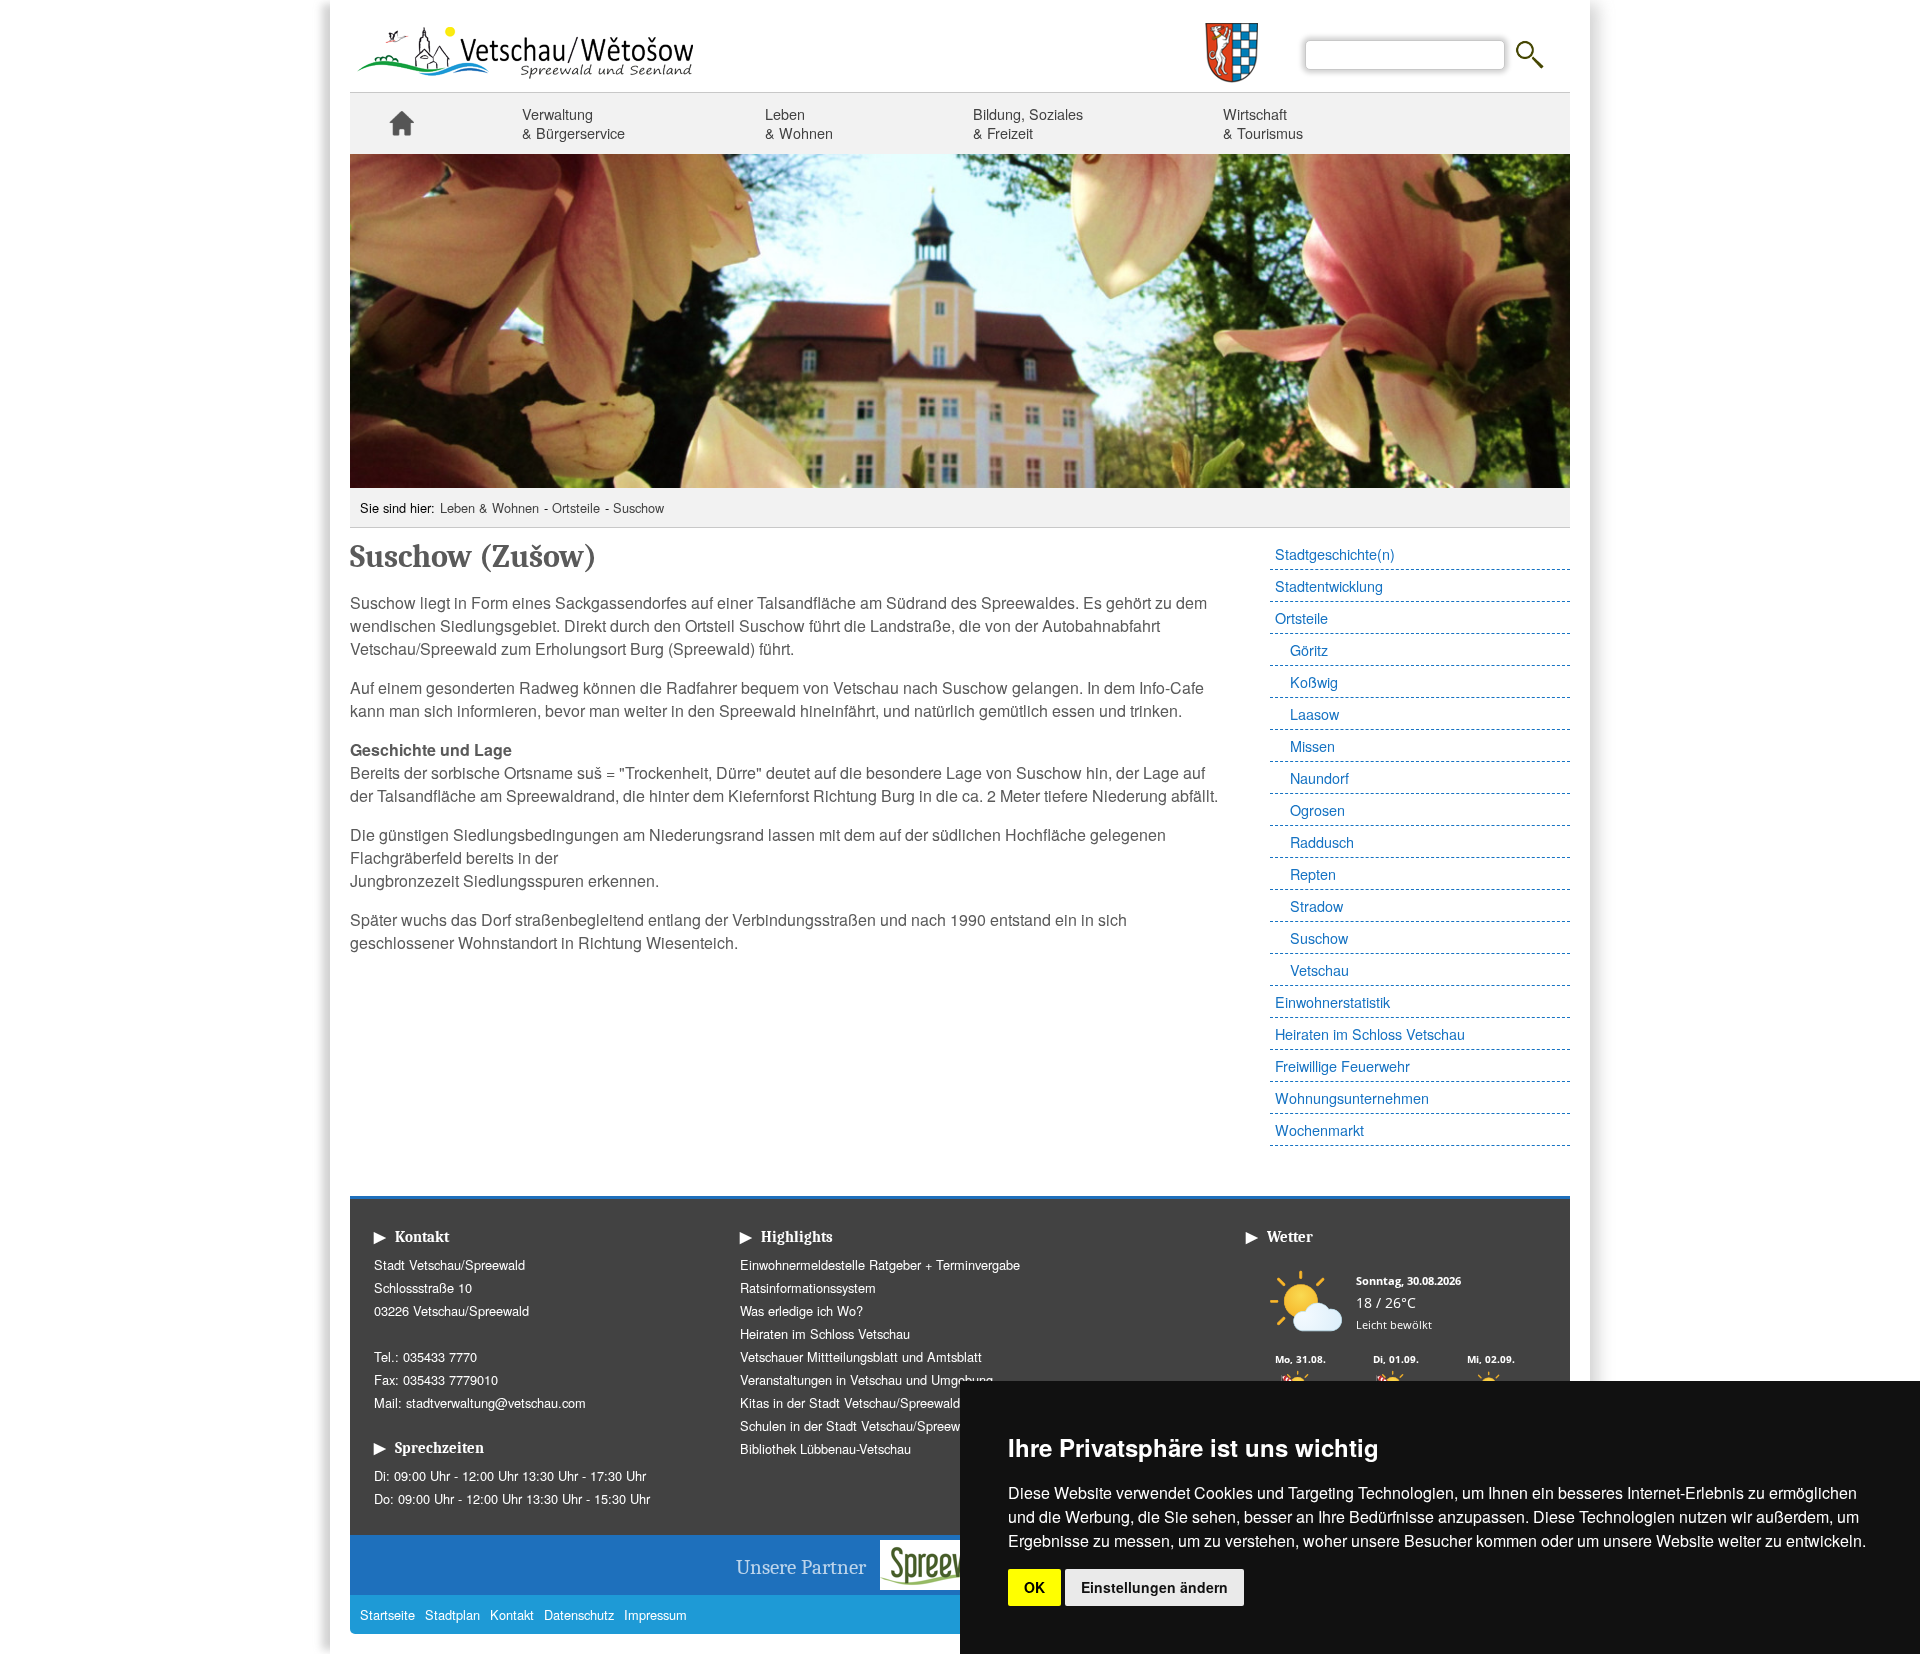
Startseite (401, 123)
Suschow (638, 507)
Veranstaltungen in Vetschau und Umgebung (866, 1379)
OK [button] (1034, 1587)
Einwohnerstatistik (1332, 1001)
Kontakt (512, 1614)
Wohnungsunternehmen (1352, 1097)
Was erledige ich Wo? (801, 1310)
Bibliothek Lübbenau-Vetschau (825, 1448)
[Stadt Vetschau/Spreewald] (525, 80)
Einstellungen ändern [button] (1154, 1587)
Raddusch (1322, 841)
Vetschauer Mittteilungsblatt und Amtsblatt (861, 1356)
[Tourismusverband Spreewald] (956, 1583)
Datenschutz (579, 1614)
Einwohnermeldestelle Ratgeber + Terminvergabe (880, 1264)
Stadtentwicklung (1329, 585)
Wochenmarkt (1319, 1129)
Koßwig (1314, 681)
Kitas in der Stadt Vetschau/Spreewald (850, 1402)
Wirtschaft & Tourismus (1263, 123)
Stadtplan (452, 1614)
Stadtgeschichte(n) (1335, 553)
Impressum (655, 1614)
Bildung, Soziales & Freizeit (1028, 123)
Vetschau (1319, 969)
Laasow (1314, 713)
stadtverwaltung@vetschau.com (496, 1402)
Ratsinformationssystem (808, 1287)
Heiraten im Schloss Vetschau (1370, 1033)
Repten (1313, 873)
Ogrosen (1317, 809)
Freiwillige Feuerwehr (1342, 1065)
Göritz (1309, 649)
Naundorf (1319, 777)
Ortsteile (576, 507)
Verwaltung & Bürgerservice (573, 123)
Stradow (1316, 905)
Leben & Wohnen (799, 123)
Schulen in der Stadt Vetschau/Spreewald (858, 1425)
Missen (1312, 745)
